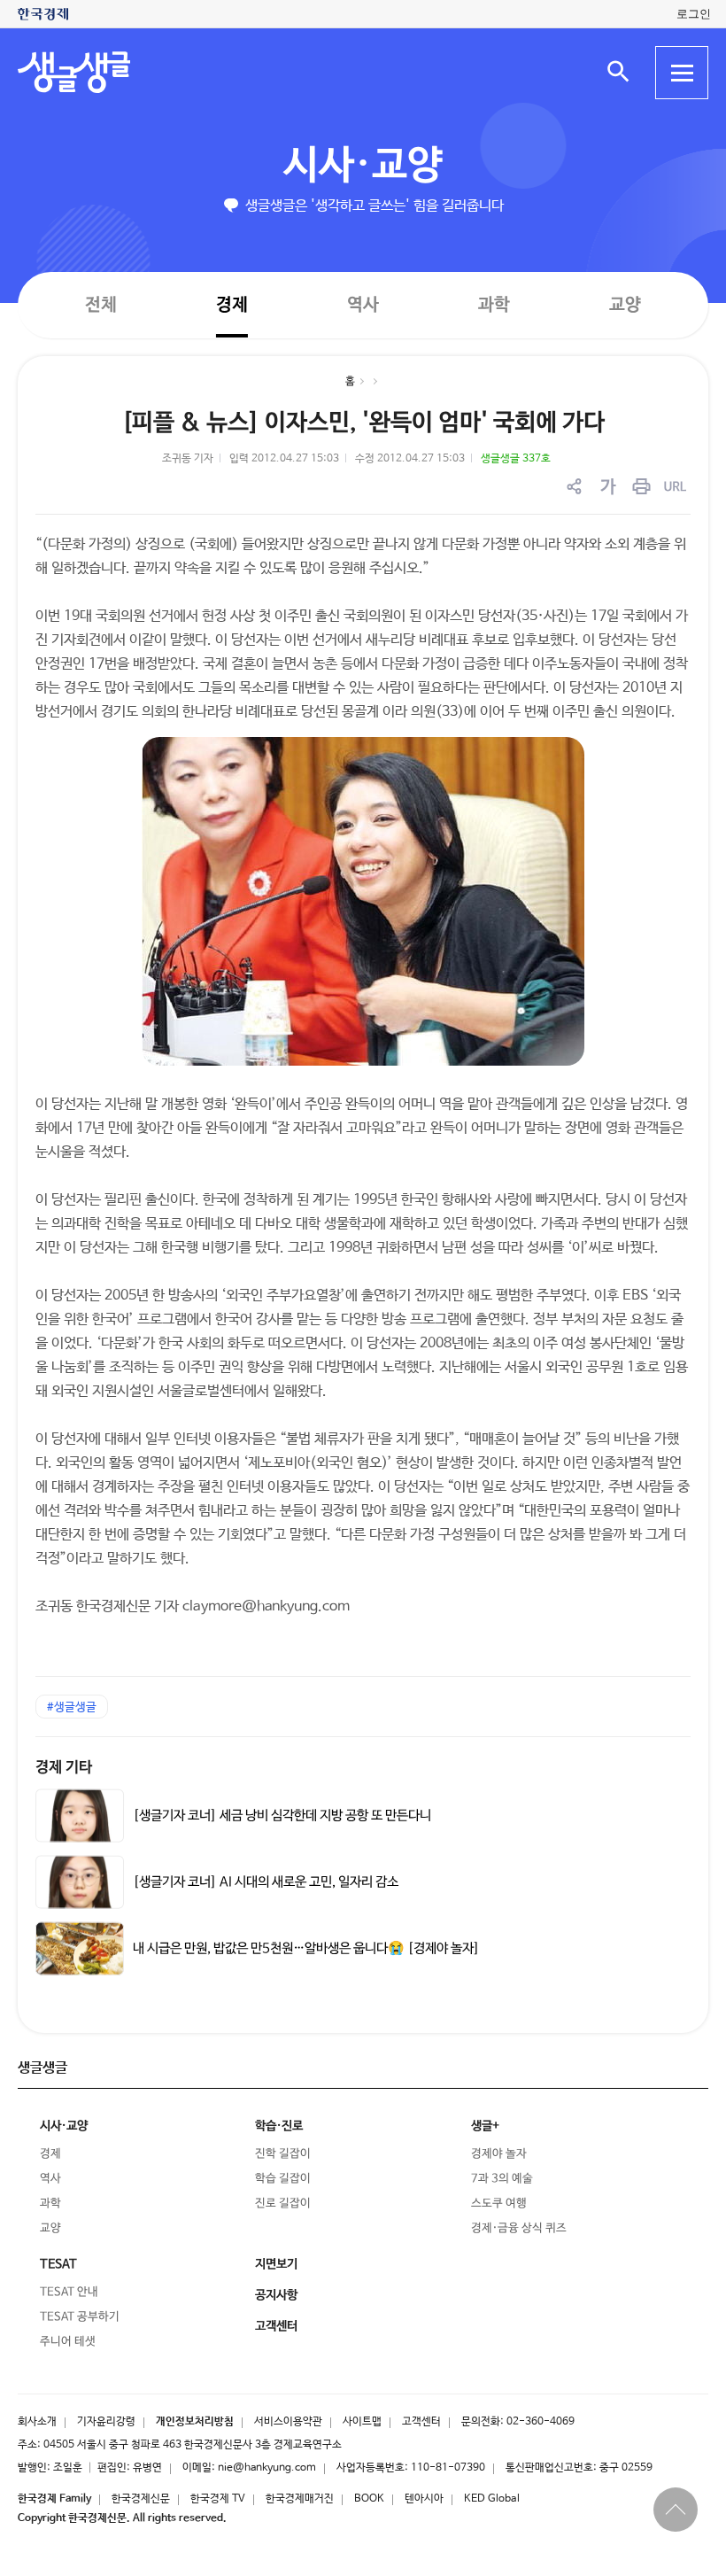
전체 (101, 304)
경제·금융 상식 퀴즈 (519, 2228)
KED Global (492, 2499)
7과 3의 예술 (502, 2179)
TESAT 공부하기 (80, 2317)
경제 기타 (64, 1768)
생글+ (485, 2126)
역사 (363, 304)
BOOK (369, 2499)
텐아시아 (424, 2499)
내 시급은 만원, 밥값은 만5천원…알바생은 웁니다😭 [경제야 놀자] (306, 1949)
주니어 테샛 (68, 2342)
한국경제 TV (218, 2499)
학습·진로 (279, 2126)
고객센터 (421, 2422)
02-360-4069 (541, 2422)
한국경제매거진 (300, 2499)
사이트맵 (362, 2422)
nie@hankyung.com (267, 2468)
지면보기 (276, 2264)
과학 (494, 305)
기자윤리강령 (106, 2422)
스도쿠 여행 (499, 2204)
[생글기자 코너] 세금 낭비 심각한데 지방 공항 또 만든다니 (282, 1816)
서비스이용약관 (288, 2422)
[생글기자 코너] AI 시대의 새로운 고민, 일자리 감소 (266, 1882)
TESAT (58, 2264)
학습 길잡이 (283, 2179)
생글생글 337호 (516, 459)
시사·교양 (363, 166)
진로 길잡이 (283, 2204)
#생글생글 (72, 1707)
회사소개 (37, 2422)
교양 (625, 305)
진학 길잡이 (283, 2154)
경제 (232, 304)
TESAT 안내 (69, 2292)
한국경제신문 (141, 2499)
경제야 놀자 (499, 2154)
